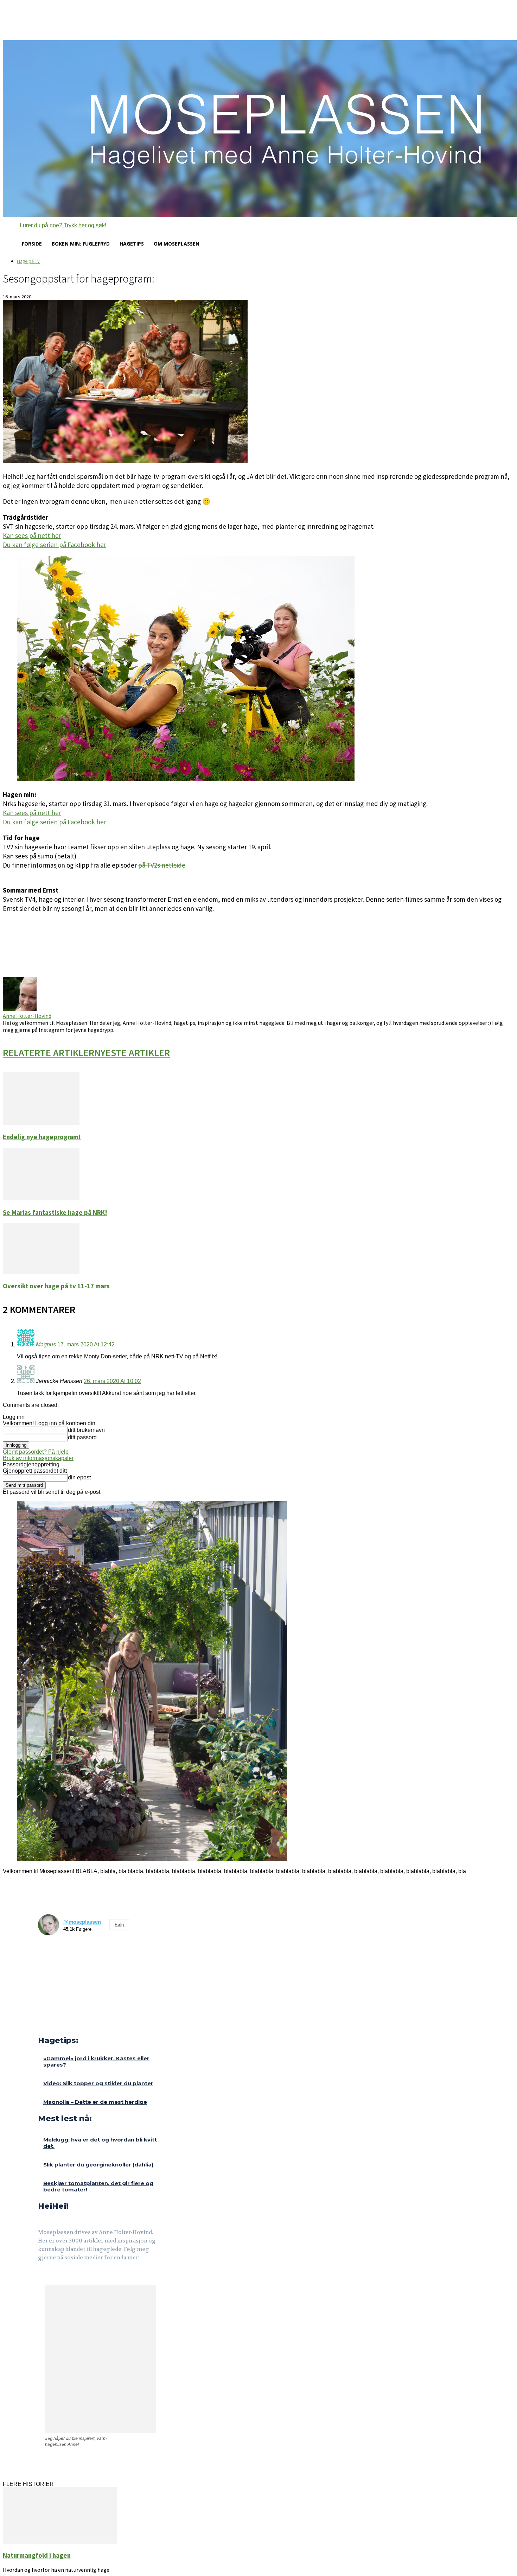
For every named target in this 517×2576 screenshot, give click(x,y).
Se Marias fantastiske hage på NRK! (55, 1213)
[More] (127, 947)
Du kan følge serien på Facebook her (55, 545)
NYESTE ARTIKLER (132, 1053)
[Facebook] (43, 2277)
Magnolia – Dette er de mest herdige (95, 2102)
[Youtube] (76, 2277)
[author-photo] (20, 1009)
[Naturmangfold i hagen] (60, 2542)
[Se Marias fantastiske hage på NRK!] (41, 1198)
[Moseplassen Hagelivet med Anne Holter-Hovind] (258, 129)
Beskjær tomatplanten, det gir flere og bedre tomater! (98, 2186)
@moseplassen (82, 1922)
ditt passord (82, 1437)
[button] (55, 226)
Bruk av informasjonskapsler (38, 1458)
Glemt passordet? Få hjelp (36, 1452)
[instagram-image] (50, 1953)
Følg (119, 1925)
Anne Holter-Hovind (27, 1016)
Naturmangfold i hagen (37, 2555)
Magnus (46, 1344)
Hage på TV (28, 261)
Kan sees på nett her (32, 535)
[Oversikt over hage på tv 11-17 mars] (41, 1272)
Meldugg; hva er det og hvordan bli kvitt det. (100, 2143)
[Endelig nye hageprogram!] (41, 1123)
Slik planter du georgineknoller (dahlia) (98, 2165)
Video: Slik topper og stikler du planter (98, 2083)
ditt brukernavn (86, 1430)
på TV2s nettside (162, 865)
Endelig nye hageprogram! (42, 1137)
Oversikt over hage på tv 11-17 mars (56, 1286)
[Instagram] (59, 2277)
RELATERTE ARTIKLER (49, 1053)
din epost (79, 1477)
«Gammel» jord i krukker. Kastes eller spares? (96, 2061)
